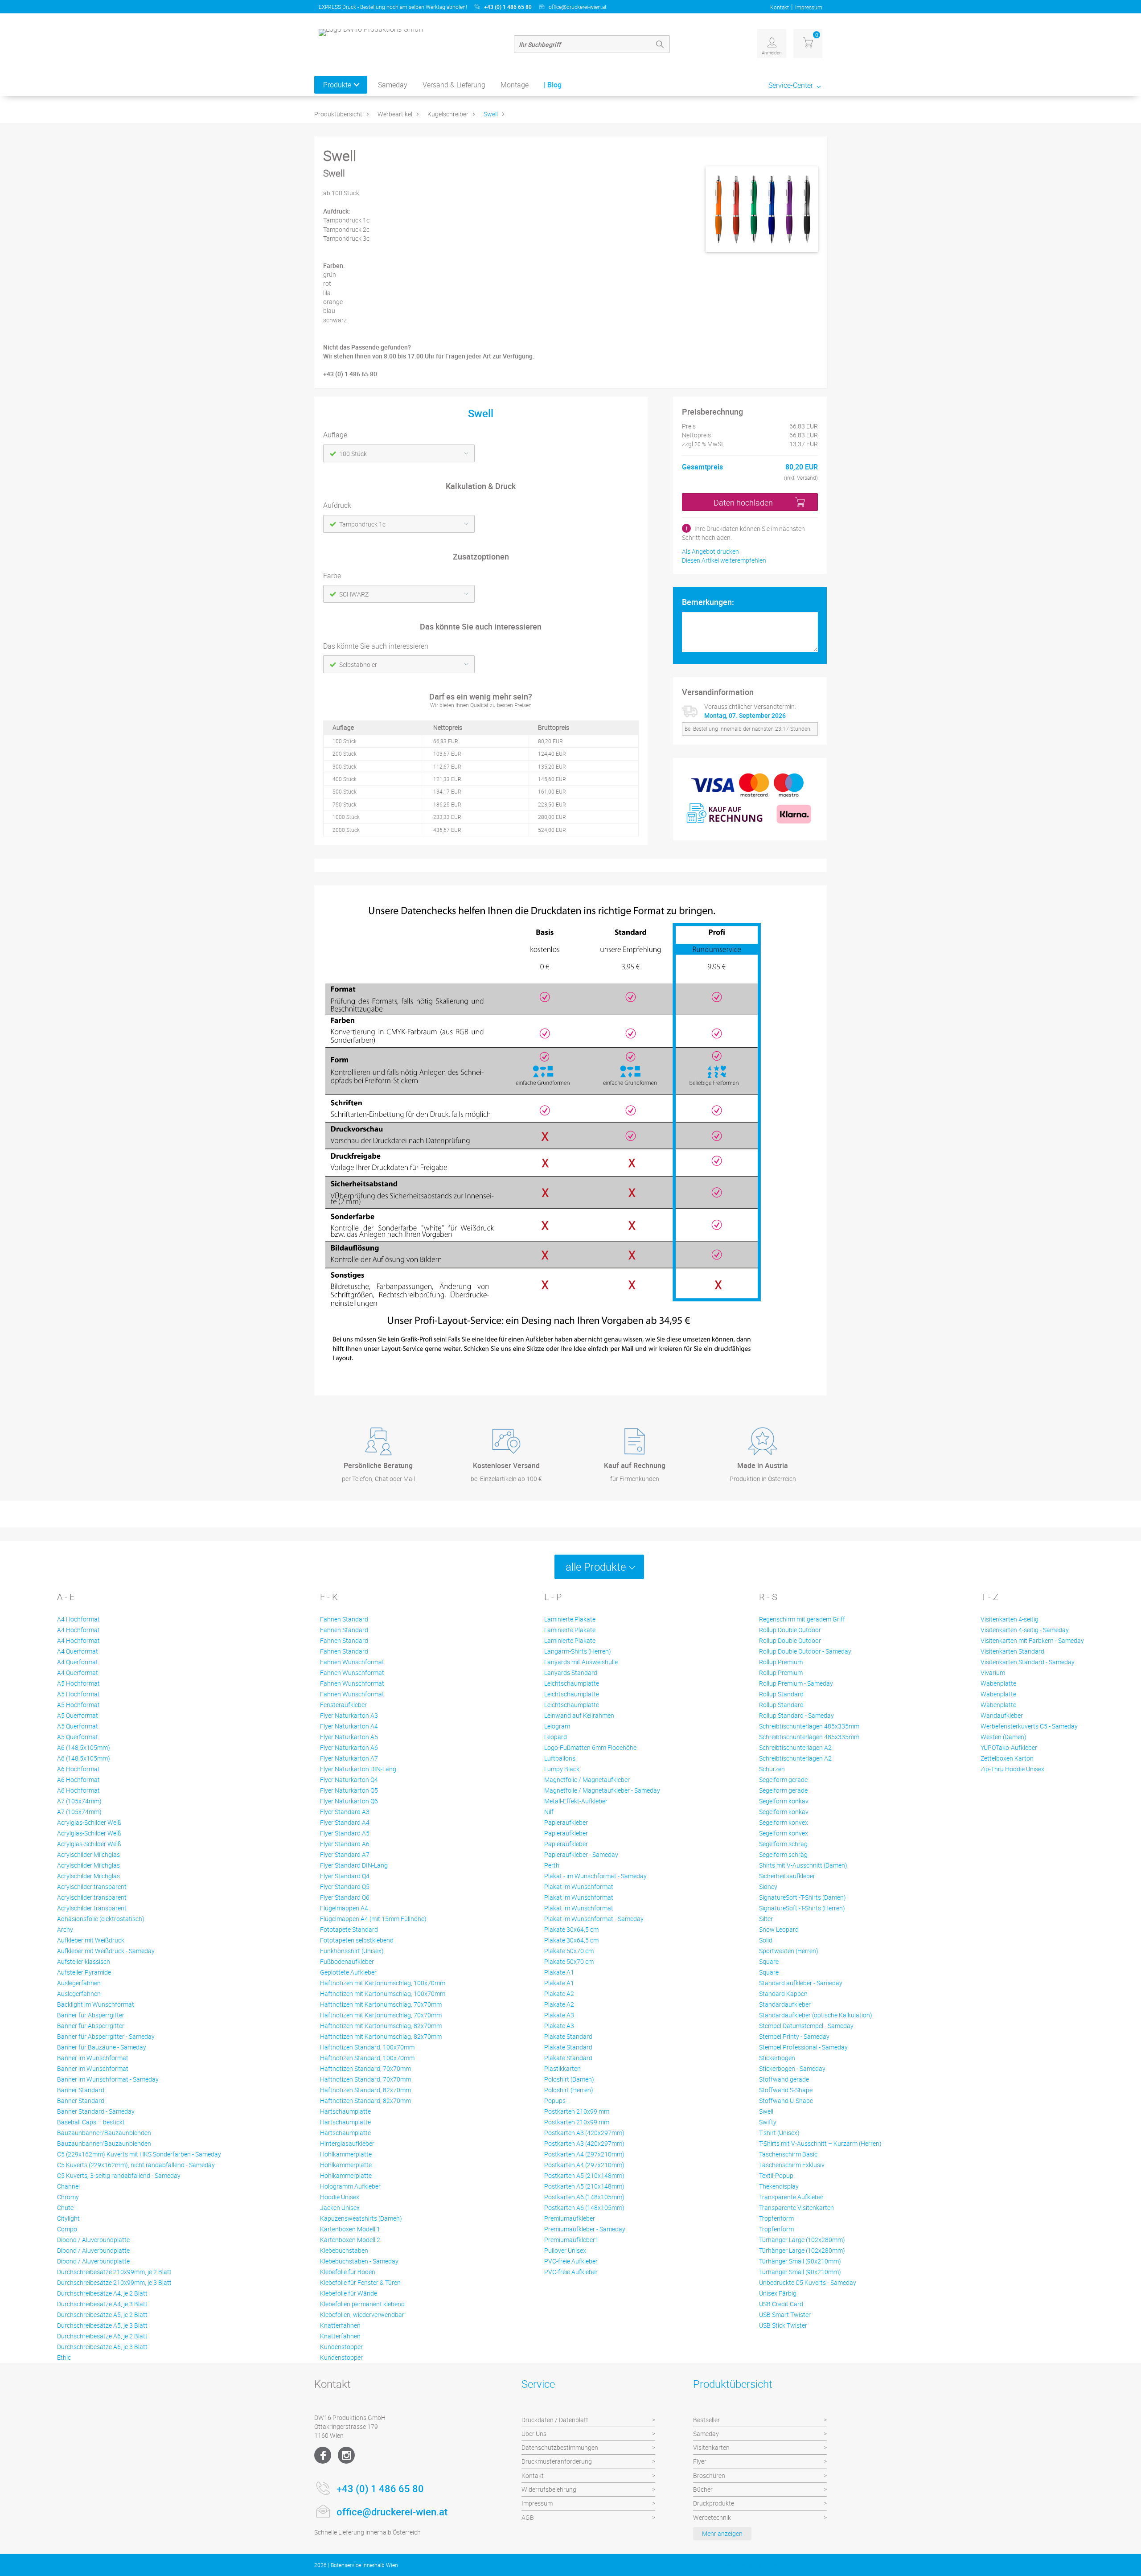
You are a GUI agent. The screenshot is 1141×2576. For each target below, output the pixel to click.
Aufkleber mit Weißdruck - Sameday (106, 1951)
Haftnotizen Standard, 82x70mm (365, 2090)
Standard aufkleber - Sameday (801, 1983)
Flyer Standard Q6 (345, 1897)
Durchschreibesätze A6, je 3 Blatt (102, 2347)
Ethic (64, 2357)
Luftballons (560, 1758)
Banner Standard (81, 2090)
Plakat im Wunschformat (579, 1887)
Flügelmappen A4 (344, 1908)
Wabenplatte (998, 1683)
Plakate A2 (559, 1994)
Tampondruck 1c (362, 524)
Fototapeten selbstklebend (357, 1940)
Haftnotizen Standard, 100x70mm (367, 2047)
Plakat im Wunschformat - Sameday (594, 1919)
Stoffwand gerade (784, 2079)
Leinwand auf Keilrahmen (579, 1715)
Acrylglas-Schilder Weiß (89, 1822)
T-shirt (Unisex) (779, 2133)
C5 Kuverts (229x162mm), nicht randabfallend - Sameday (136, 2165)
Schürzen (772, 1769)
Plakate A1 (559, 1972)
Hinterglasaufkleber (347, 2143)
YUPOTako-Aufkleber (1009, 1747)
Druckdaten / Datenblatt (555, 2420)
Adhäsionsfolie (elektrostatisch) (101, 1919)
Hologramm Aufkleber (350, 2186)
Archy (65, 1929)
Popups (555, 2101)
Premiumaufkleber (570, 2218)
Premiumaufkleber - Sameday (585, 2229)
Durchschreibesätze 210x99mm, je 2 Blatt (114, 2272)
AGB (528, 2517)
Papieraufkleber (566, 1822)
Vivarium (993, 1673)
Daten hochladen (743, 502)
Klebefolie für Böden (348, 2272)
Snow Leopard (779, 1929)
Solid (766, 1940)
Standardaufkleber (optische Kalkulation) (816, 2015)
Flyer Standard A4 (345, 1822)
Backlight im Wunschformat (96, 2004)
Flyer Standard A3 (345, 1812)
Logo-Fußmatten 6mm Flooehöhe (590, 1747)
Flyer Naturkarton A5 (349, 1737)
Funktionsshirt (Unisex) (352, 1951)
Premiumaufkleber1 (571, 2240)
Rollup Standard (781, 1694)
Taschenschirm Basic (788, 2154)
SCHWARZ (354, 594)
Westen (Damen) (1004, 1737)
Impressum (809, 7)
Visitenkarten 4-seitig (1010, 1619)
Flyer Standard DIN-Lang (354, 1865)
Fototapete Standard (349, 1929)
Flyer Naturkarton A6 (349, 1747)
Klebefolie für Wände (349, 2293)
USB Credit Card (781, 2304)
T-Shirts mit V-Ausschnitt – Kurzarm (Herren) (820, 2143)
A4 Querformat (78, 1651)
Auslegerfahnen (79, 1983)
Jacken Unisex (340, 2208)
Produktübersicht (338, 114)
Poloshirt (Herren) (569, 2090)
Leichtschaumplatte (572, 1683)
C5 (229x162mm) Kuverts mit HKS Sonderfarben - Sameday (139, 2154)
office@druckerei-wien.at (578, 7)
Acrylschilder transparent (92, 1887)
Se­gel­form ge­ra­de (783, 1780)
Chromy (68, 2197)
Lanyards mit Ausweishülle (581, 1662)
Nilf (549, 1812)
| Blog (553, 85)
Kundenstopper (341, 2347)
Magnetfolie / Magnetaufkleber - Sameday (602, 1790)
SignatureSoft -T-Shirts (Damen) (802, 1897)
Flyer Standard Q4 (345, 1876)
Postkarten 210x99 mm (577, 2111)
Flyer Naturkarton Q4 (349, 1780)
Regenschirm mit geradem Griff (802, 1619)
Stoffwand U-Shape (786, 2101)
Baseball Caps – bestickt (91, 2122)
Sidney (768, 1887)
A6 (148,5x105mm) (84, 1747)
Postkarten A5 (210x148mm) (584, 2175)
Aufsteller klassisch (84, 1961)
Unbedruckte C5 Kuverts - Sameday (808, 2282)
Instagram (346, 2455)
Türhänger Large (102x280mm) (802, 2240)
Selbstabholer (358, 665)
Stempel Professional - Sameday (803, 2047)
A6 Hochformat (78, 1769)
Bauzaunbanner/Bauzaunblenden (104, 2133)
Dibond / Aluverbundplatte (93, 2240)
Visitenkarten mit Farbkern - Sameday (1032, 1640)
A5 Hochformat (78, 1683)
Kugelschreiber (448, 114)
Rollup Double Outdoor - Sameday (805, 1651)
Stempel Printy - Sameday (794, 2036)
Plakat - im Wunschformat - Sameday (595, 1876)
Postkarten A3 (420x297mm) (584, 2133)
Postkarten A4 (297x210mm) (584, 2154)
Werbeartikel (395, 114)
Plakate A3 (559, 2015)
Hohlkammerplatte (346, 2154)
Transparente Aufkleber (791, 2197)
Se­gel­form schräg (783, 1844)
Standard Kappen (783, 1994)
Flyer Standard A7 (345, 1854)
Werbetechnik (712, 2517)
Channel (68, 2186)
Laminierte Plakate (570, 1619)
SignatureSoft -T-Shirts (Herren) (802, 1908)
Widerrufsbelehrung (549, 2489)
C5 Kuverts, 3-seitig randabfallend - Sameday (119, 2175)
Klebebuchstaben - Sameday (359, 2261)
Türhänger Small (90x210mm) (800, 2261)
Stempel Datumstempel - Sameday (806, 2026)
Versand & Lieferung (454, 85)
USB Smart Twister (785, 2315)
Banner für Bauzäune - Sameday (102, 2047)
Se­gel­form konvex (784, 1822)
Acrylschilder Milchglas (88, 1854)
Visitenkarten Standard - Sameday (1028, 1662)
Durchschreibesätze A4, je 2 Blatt (102, 2293)
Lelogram (557, 1726)
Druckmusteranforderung (557, 2461)
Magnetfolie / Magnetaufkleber (587, 1780)
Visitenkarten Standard (1012, 1651)
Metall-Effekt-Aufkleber (576, 1801)
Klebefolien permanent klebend (362, 2304)
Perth (552, 1865)
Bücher (703, 2489)
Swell (491, 114)
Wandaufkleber (1002, 1715)
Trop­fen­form (776, 2218)
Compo (67, 2229)
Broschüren (709, 2475)
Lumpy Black (562, 1769)
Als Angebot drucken (710, 551)
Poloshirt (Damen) (569, 2079)
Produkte (337, 85)
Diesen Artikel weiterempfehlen (724, 560)
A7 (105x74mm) (79, 1801)
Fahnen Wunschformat (352, 1662)
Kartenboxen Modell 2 (350, 2240)
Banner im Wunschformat (93, 2058)
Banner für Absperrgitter (91, 2015)
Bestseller (706, 2420)
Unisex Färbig (778, 2293)
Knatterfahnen (340, 2325)
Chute (65, 2208)
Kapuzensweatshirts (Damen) (361, 2218)
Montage (515, 85)
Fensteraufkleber (343, 1705)
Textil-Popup (776, 2175)
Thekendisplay (779, 2186)
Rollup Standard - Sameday (796, 1715)
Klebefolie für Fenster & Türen (360, 2282)
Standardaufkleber (785, 2004)
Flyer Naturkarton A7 (349, 1758)
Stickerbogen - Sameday (792, 2068)
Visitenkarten (711, 2447)
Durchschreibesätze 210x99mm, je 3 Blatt (114, 2282)
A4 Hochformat (78, 1619)
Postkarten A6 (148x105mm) (584, 2197)
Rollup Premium (781, 1662)
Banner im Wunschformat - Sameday (108, 2079)
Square (769, 1961)
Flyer (700, 2461)
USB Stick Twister (783, 2325)
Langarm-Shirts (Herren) (578, 1651)
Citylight (68, 2218)
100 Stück (353, 454)
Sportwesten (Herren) (789, 1951)
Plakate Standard (568, 2036)
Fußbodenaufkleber (347, 1961)
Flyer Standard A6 (345, 1844)
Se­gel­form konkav (784, 1801)
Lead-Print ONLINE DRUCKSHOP (762, 2565)
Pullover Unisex (565, 2250)
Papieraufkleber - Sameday (581, 1854)
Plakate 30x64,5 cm (571, 1929)
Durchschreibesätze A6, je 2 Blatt (102, 2336)
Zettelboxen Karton (1007, 1758)
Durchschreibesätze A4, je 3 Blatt (102, 2304)
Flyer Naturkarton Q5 (349, 1790)
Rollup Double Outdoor (790, 1630)
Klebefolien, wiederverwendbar (362, 2315)
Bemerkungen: (708, 602)
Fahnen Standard (344, 1619)
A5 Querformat (78, 1715)
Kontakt (780, 7)
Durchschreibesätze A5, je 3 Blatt (102, 2325)
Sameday (393, 85)
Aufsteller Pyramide (84, 1972)
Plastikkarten (562, 2068)
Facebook (323, 2455)
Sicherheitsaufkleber (787, 1876)
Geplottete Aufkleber (348, 1972)
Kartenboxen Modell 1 (350, 2229)
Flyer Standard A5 (345, 1833)
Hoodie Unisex (340, 2197)
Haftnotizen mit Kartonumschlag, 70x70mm (381, 2004)
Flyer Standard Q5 (345, 1887)
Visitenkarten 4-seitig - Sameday (1025, 1630)
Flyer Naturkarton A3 (349, 1715)
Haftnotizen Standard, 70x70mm (365, 2068)
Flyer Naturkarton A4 (349, 1726)
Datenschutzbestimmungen (560, 2447)
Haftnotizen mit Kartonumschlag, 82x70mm (381, 2026)
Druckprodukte (714, 2503)
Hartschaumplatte (345, 2111)
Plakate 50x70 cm (569, 1951)
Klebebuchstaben (344, 2250)
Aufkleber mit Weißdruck (91, 1940)
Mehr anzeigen (722, 2533)
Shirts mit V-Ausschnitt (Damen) (803, 1865)
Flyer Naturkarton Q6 (349, 1801)
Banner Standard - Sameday (96, 2111)
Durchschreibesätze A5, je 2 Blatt (102, 2315)
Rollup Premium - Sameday (796, 1683)
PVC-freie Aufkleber (571, 2261)
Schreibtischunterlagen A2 (795, 1747)
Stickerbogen (777, 2058)
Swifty (768, 2122)
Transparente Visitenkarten (796, 2208)
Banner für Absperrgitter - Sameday (106, 2036)
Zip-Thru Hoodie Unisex (1012, 1769)
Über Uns (534, 2434)
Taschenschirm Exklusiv (792, 2165)
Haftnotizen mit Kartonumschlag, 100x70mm (383, 1983)
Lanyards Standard (571, 1673)
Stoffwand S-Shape (786, 2090)
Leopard (556, 1737)
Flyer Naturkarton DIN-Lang (358, 1769)
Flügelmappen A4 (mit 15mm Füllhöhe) (373, 1919)
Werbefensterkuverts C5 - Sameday (1029, 1726)
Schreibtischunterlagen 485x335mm (809, 1726)
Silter (766, 1919)
